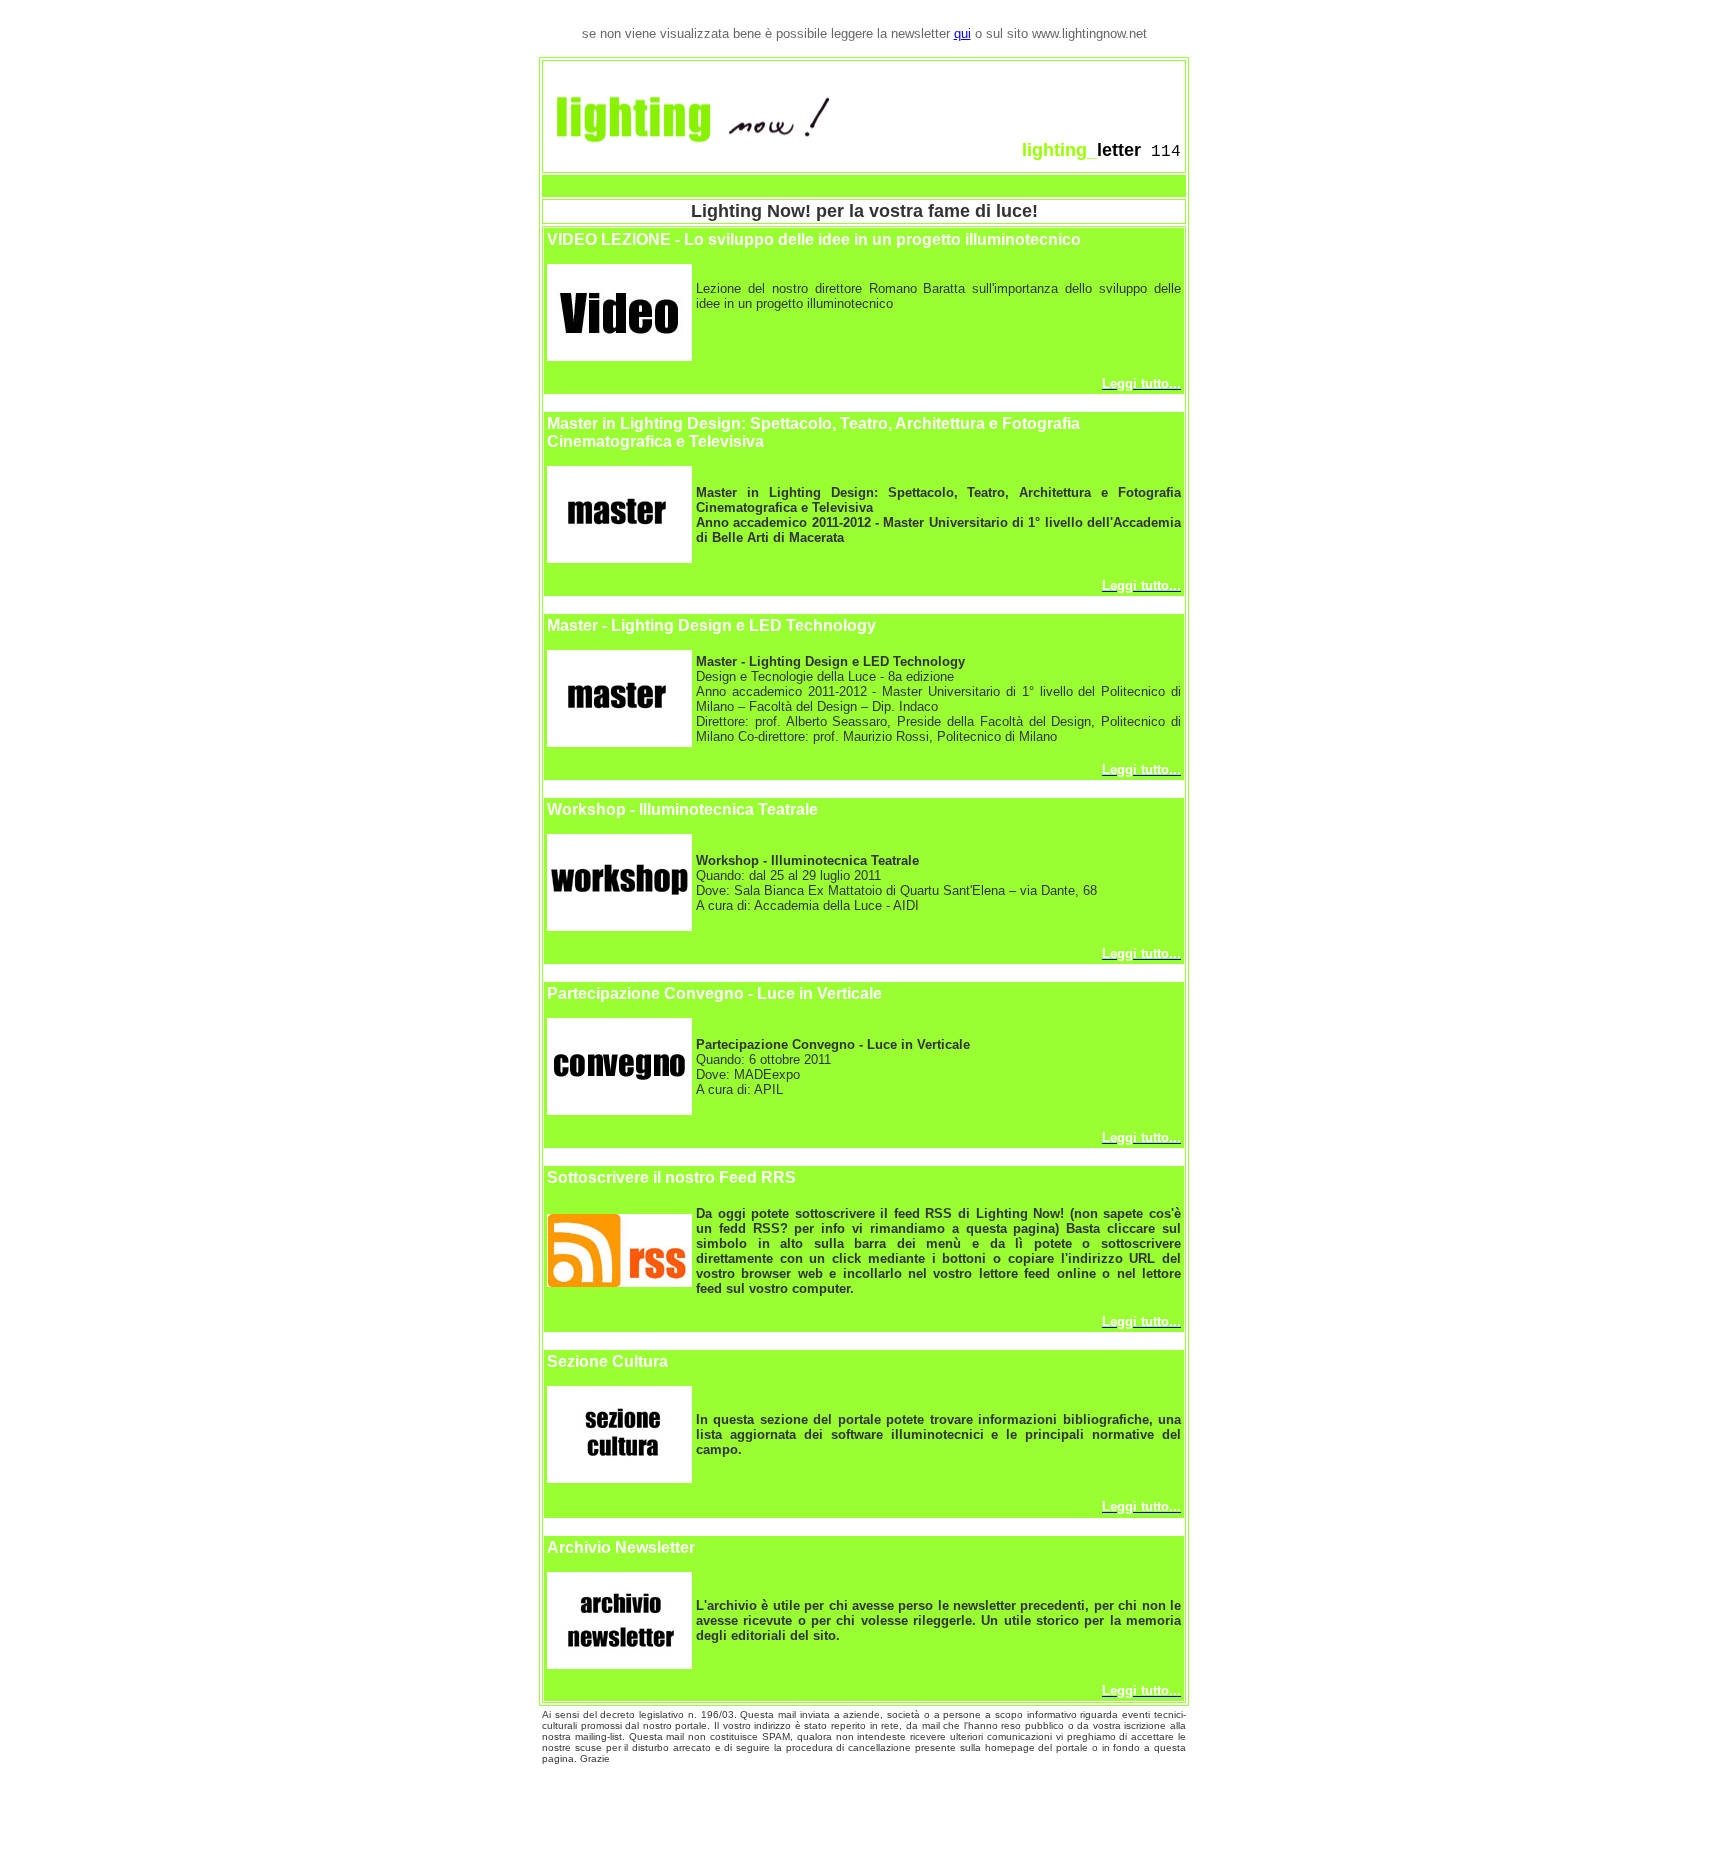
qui (962, 33)
